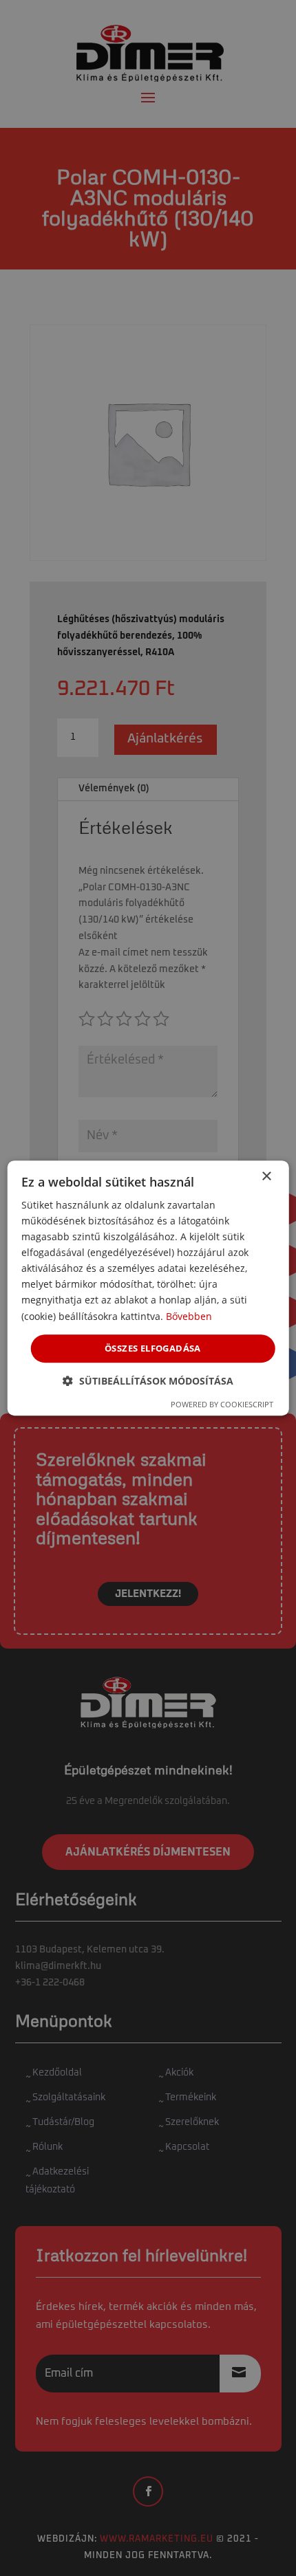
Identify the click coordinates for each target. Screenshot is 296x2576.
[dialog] (148, 1288)
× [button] (266, 1177)
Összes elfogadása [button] (153, 1348)
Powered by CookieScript (222, 1404)
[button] (148, 1381)
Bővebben (189, 1316)
